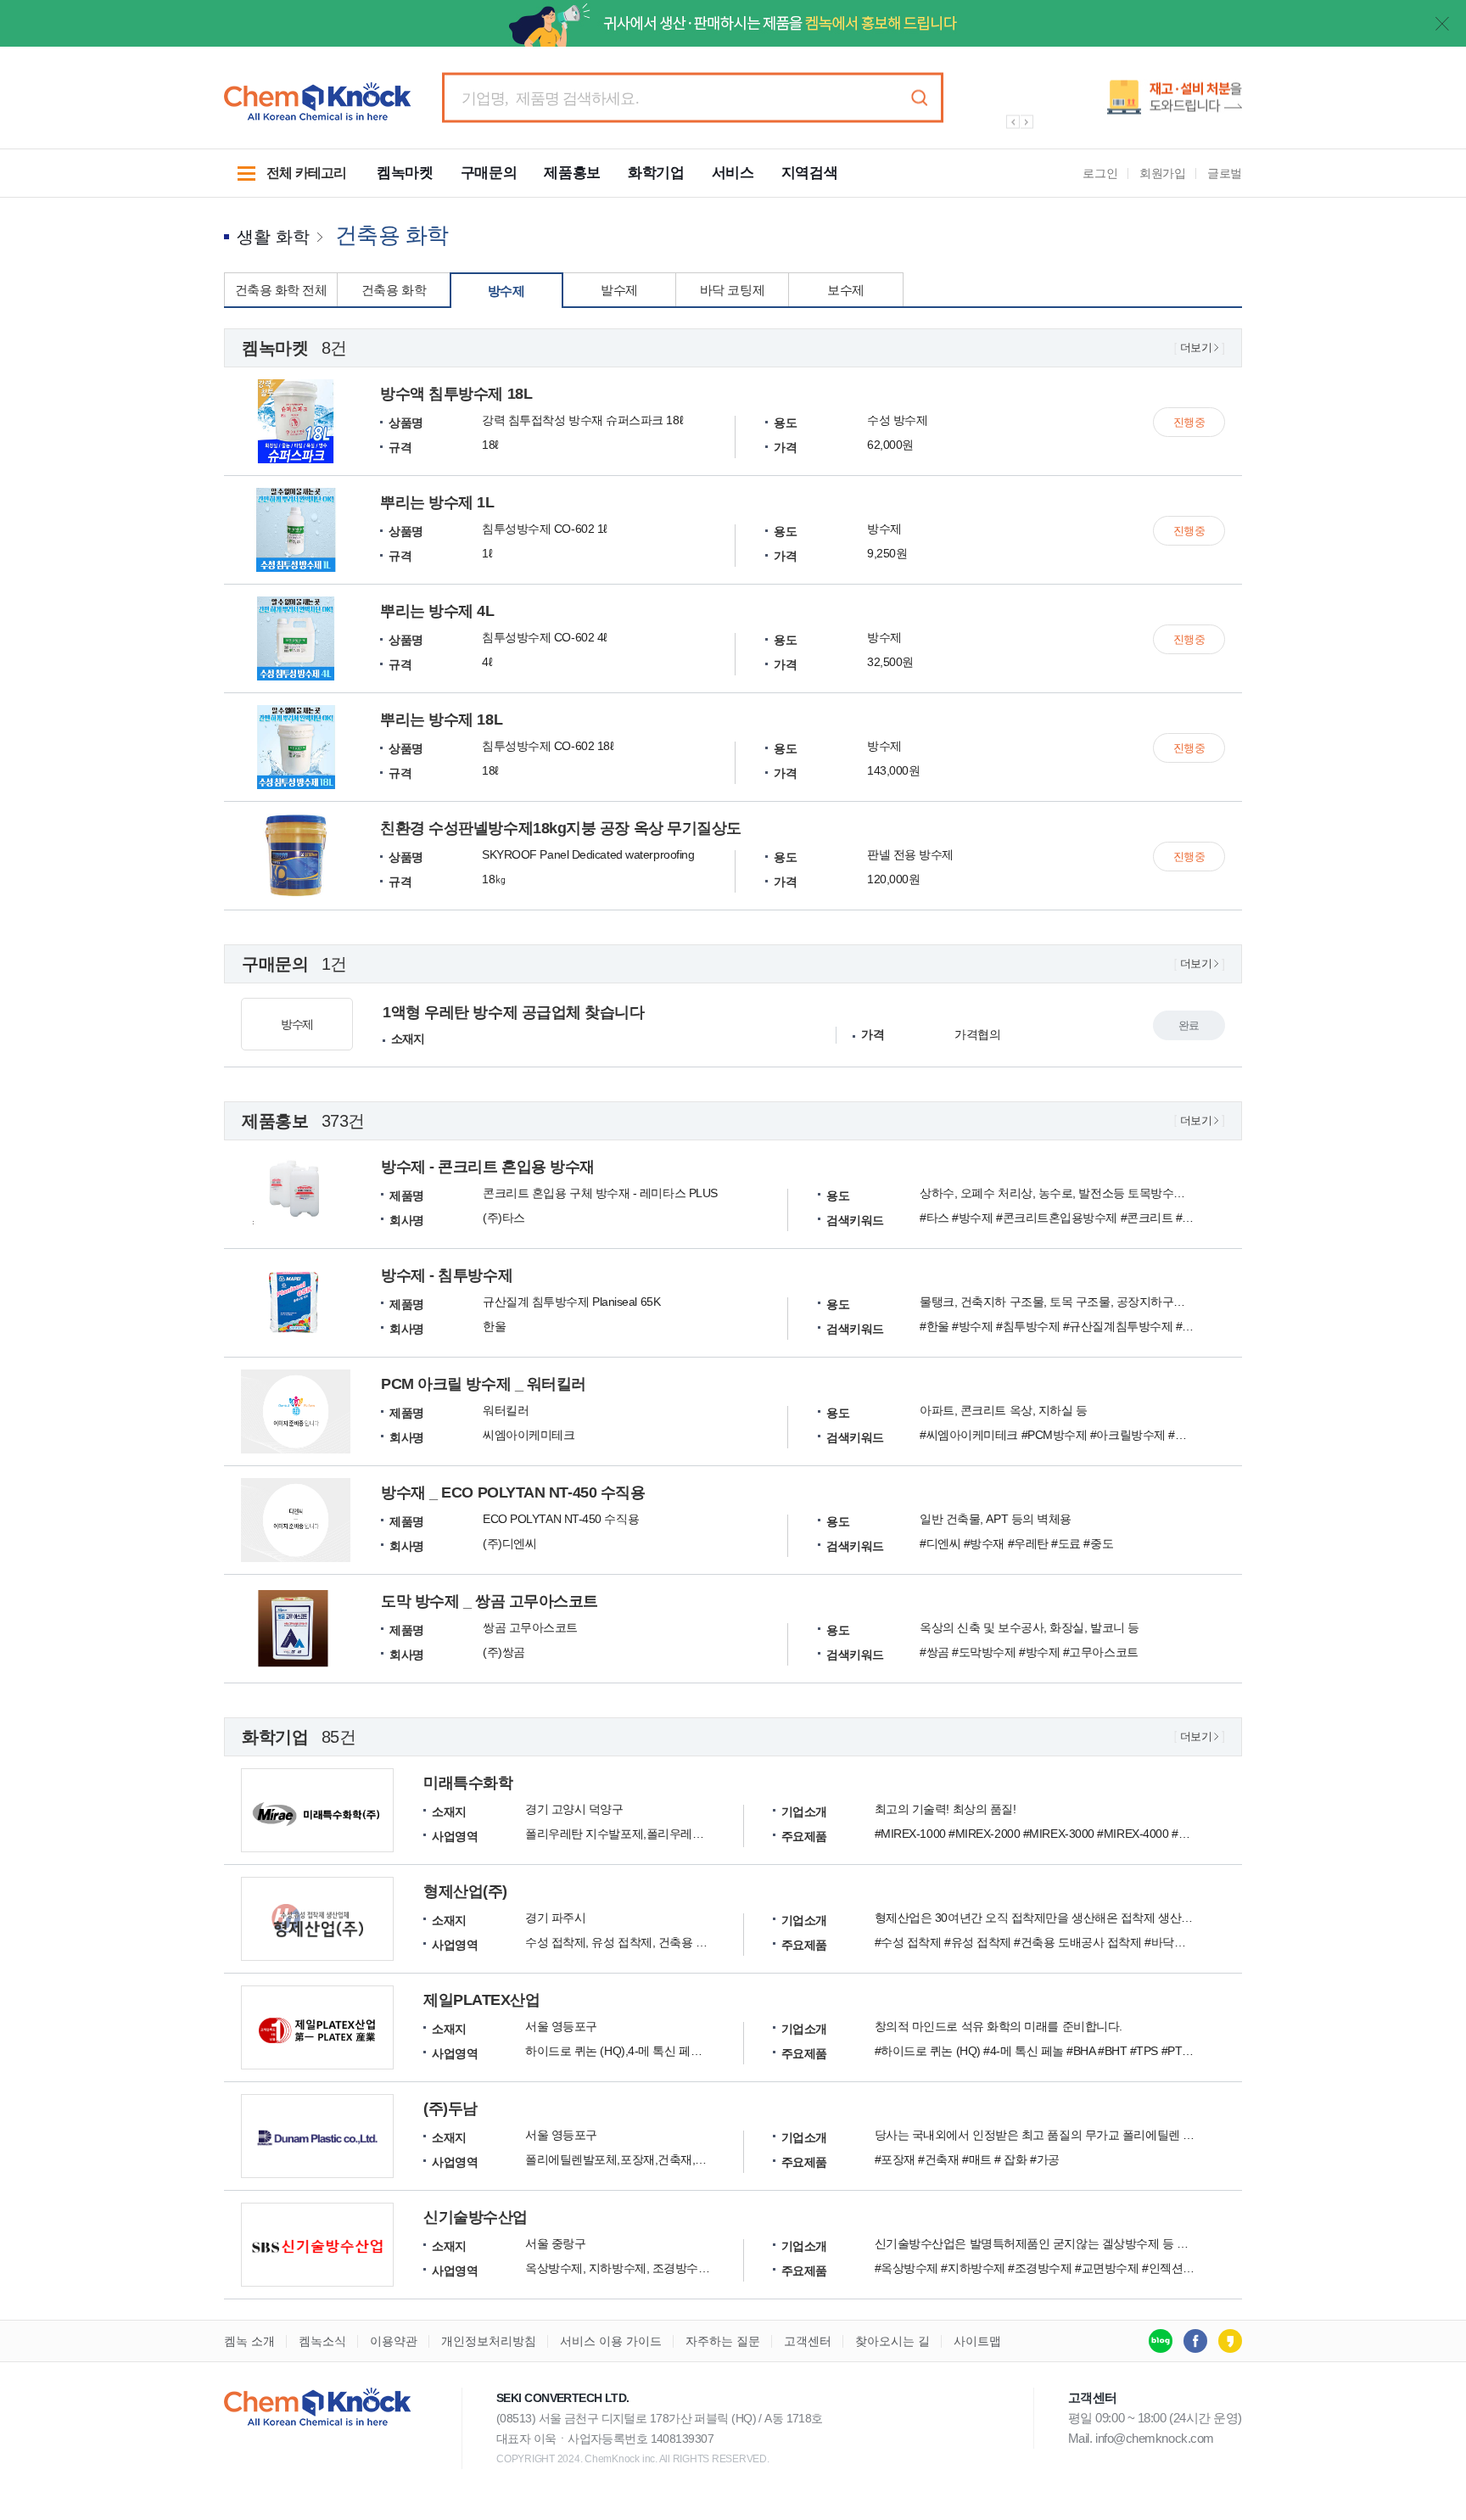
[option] (1115, 104)
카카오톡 (1230, 2341)
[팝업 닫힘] (1442, 24)
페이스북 (1195, 2341)
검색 (919, 98)
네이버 (1161, 2341)
